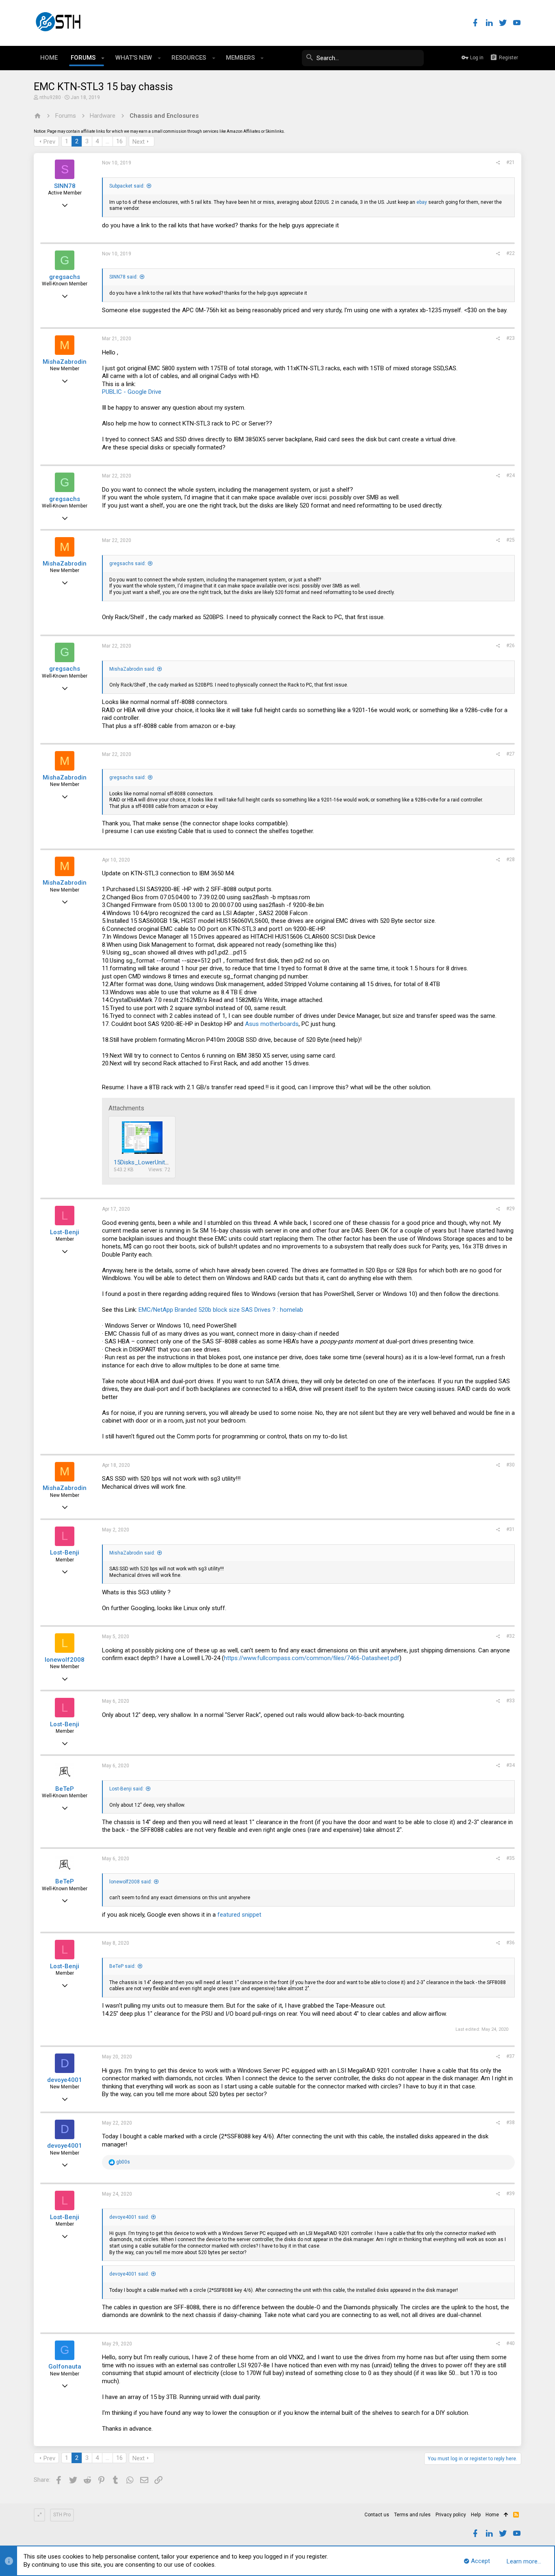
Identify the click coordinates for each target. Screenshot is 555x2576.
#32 (511, 1636)
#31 (511, 1529)
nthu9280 (50, 97)
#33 (511, 1701)
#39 (511, 2194)
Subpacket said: (127, 186)
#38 (511, 2123)
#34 (511, 1765)
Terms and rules (412, 2515)
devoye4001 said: (129, 2217)
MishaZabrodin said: (132, 669)
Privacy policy (451, 2515)
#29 (511, 1209)
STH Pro (62, 2515)
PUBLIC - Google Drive (132, 392)
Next (139, 142)
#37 (511, 2056)
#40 (511, 2343)
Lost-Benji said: (127, 1789)
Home (492, 2515)
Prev (49, 142)
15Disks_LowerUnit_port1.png (154, 1162)
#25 (511, 540)
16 (119, 141)
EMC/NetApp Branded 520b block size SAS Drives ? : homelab (221, 1310)
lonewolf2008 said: (131, 1882)
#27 (511, 754)
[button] (103, 58)
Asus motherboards (272, 1024)
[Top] (506, 2515)
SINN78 (65, 186)
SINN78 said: (124, 277)
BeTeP (65, 1789)
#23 (511, 338)
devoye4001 (65, 2080)
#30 (511, 1465)
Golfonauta (65, 2367)
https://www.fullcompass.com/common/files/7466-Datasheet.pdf (312, 1658)
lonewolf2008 (65, 1660)
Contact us (377, 2515)
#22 (511, 253)
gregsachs (65, 277)
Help (476, 2515)
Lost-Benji (65, 1232)
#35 (511, 1858)
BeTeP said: (122, 1966)
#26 (511, 646)
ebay (422, 202)
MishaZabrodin (65, 362)
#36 (511, 1943)
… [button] (107, 141)
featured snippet (239, 1915)
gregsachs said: (128, 564)
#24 (511, 475)
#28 (511, 859)
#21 (511, 162)
